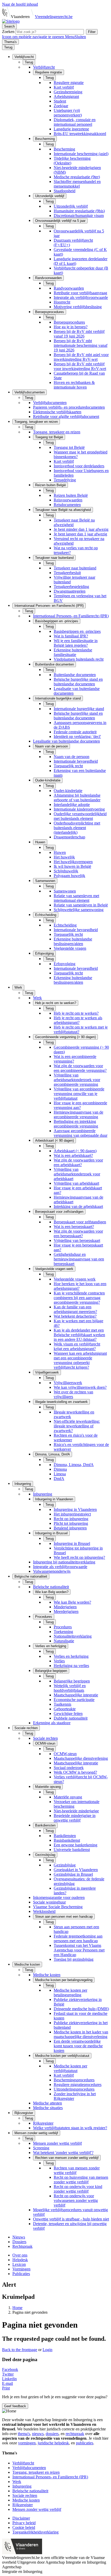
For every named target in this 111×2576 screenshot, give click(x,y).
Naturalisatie (64, 1641)
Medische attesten (47, 2103)
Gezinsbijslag (65, 1865)
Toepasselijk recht (68, 766)
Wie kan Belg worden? (72, 1602)
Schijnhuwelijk (66, 871)
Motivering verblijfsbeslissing (78, 307)
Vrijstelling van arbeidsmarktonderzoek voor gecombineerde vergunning (77, 1080)
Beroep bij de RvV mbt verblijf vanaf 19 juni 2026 (79, 334)
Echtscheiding (65, 925)
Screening (41, 2148)
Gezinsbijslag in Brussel (73, 1874)
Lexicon (19, 2264)
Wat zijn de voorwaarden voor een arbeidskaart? (78, 1162)
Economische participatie (74, 1700)
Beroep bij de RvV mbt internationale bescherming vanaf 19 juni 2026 (81, 345)
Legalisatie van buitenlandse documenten (66, 741)
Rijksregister (43, 2123)
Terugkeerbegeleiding (71, 587)
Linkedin (9, 2379)
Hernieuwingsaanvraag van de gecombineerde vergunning (78, 1114)
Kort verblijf (64, 87)
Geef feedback (15, 2406)
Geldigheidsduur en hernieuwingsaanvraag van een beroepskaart (79, 1259)
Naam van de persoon (72, 757)
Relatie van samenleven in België (81, 905)
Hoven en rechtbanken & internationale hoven (74, 385)
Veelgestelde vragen (70, 948)
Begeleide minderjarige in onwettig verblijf (75, 1818)
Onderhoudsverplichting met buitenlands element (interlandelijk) (77, 828)
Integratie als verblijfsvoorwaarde (81, 297)
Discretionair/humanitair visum (79, 216)
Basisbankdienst (67, 1840)
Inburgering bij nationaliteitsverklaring (64, 1562)
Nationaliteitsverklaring (73, 1636)
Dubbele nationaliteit (71, 1718)
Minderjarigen (65, 1607)
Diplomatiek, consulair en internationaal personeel (75, 122)
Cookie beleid (24, 2527)
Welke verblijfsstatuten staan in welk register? (70, 2128)
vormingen (27, 2443)
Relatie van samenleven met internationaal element (76, 898)
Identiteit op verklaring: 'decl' (77, 736)
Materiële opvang (68, 1797)
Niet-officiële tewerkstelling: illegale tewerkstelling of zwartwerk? (77, 1426)
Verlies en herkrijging (71, 1656)
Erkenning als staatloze (52, 1723)
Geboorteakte (65, 1709)
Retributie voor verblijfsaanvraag (80, 293)
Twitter (8, 2374)
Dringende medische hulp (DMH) (81, 2009)
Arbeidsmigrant (66, 96)
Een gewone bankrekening (76, 1845)
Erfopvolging (65, 964)
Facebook (10, 2369)
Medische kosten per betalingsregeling (70, 1993)
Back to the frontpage (20, 2350)
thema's (24, 2434)
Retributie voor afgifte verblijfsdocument (66, 416)
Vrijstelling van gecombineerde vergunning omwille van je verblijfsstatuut (79, 1094)
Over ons (20, 2255)
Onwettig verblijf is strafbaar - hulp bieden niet (71, 2219)
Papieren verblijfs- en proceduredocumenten (69, 407)
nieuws (38, 2434)
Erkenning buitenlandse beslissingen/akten (73, 941)
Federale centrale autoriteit (75, 732)
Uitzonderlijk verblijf (71, 206)
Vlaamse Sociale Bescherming (58, 1907)
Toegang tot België (69, 447)
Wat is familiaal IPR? (71, 636)
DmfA (59, 1479)
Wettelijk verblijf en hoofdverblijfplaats (70, 1688)
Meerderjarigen (66, 1611)
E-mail (7, 2383)
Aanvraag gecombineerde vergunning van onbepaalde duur (81, 1133)
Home (17, 2308)
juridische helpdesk (53, 2443)
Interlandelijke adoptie (72, 805)
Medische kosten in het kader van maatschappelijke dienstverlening (81, 2034)
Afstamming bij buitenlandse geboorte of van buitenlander (77, 798)
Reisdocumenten (67, 505)
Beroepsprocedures (69, 322)
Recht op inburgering (71, 1519)
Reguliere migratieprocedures (78, 2085)
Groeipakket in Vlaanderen (76, 1870)
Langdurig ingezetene (71, 129)
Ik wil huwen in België (72, 866)
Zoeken (9, 32)
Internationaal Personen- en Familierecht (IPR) (71, 616)
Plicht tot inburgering (71, 1523)
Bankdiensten (65, 1836)
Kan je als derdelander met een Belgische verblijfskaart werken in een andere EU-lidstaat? (79, 1335)
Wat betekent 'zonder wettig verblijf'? (63, 2153)
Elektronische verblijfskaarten (57, 412)
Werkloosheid (44, 1911)
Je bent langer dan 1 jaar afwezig (80, 534)
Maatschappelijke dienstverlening (81, 1758)
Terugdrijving (65, 480)
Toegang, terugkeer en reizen (57, 432)
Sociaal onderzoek (69, 1768)
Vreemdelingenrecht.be (54, 17)
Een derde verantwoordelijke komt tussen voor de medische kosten (78, 2046)
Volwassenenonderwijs (52, 1571)
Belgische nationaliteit (51, 1587)
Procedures (63, 1627)
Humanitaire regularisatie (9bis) (79, 211)
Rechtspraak (22, 2246)
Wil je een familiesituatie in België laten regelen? (76, 643)
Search (9, 26)
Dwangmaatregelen (70, 591)
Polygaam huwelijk (69, 876)
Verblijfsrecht (44, 67)
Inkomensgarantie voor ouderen (59, 1897)
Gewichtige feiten (68, 1714)
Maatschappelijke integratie (76, 1695)
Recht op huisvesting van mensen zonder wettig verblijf (81, 2180)
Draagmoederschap (69, 837)
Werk (37, 998)
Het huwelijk (64, 857)
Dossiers (19, 2242)
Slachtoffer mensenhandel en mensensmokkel (77, 184)
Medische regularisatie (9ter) (77, 177)
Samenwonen (65, 891)
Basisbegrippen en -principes (77, 631)
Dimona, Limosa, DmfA (74, 1465)
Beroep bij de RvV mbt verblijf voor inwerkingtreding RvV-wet (80, 366)
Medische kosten (47, 1975)
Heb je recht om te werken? (76, 1013)
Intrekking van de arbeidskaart (78, 1206)
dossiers (52, 2434)
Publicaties (21, 2274)
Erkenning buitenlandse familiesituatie (73, 652)
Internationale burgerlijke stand (79, 709)
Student (60, 101)
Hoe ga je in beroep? (71, 327)
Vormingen (21, 2269)
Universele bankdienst (72, 1850)
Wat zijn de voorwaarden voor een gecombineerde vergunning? (80, 1068)
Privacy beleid (24, 2523)
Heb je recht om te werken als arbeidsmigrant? (78, 1020)
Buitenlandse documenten (75, 675)
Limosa (60, 1474)
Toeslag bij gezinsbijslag (74, 1959)
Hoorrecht (62, 302)
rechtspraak (75, 2434)
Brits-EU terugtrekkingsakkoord (80, 134)
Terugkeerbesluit (67, 573)
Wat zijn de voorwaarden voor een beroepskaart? (78, 1234)
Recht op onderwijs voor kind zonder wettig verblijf (78, 2189)
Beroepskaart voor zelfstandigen (80, 1222)
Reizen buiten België (71, 495)
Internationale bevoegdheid (76, 761)
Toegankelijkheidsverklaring (35, 2532)
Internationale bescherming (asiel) (81, 154)
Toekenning (63, 1632)
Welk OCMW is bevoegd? (75, 1772)
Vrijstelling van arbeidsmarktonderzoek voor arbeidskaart (77, 1174)
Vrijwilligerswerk (68, 1383)
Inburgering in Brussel (72, 1543)
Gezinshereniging (68, 92)
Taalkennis (62, 1704)
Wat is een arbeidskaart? (73, 1155)
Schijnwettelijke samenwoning (79, 910)
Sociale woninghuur (49, 1902)
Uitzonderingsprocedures (74, 2089)
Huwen (60, 852)
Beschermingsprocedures (74, 2080)
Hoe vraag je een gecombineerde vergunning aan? (80, 1105)
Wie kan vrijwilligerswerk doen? (80, 1387)
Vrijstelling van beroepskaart (77, 1240)
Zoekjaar (61, 106)
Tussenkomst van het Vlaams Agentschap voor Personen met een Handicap (79, 1950)
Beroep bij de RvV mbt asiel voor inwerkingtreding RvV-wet (81, 357)
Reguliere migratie (69, 83)
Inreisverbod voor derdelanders (79, 466)
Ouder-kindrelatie (68, 791)
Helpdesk (20, 2260)
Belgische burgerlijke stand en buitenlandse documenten (78, 682)
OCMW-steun (65, 1754)
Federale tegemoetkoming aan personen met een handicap (78, 1938)
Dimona (60, 1469)
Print (6, 2388)
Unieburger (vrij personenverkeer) (68, 113)
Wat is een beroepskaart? (74, 1227)
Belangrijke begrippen (72, 1681)
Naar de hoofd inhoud (20, 4)
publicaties (85, 2443)
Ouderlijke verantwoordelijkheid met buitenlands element (80, 816)
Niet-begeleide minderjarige (76, 1811)
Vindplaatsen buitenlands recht (79, 659)
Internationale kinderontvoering (79, 809)
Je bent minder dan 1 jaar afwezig (81, 529)
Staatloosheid (65, 191)
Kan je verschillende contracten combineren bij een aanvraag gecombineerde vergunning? (79, 1298)
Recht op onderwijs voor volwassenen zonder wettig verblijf (76, 2200)
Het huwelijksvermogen (73, 862)
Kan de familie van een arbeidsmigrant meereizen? (75, 1309)
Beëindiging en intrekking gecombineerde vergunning (76, 1124)
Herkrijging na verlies (71, 1666)
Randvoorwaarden (69, 288)
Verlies (59, 1661)
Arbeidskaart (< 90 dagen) (75, 1151)
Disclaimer (21, 2518)
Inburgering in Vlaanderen (75, 1509)
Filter (92, 32)
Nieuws (19, 2237)
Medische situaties (48, 2108)
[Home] (11, 21)
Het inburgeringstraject (72, 1514)
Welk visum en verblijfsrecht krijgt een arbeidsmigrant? (77, 1346)
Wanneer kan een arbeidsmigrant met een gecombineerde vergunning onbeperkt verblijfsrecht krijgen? (80, 1360)
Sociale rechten (45, 1738)
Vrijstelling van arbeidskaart (76, 1183)
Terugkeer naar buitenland (75, 568)
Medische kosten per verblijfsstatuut (70, 2068)
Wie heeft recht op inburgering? (79, 1557)
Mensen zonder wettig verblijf (57, 2143)
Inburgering (43, 1494)
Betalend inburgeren (70, 1528)
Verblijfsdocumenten (50, 403)
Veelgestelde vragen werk (75, 1279)
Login (47, 2350)
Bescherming (64, 149)
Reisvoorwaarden (68, 500)
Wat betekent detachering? (75, 1316)
